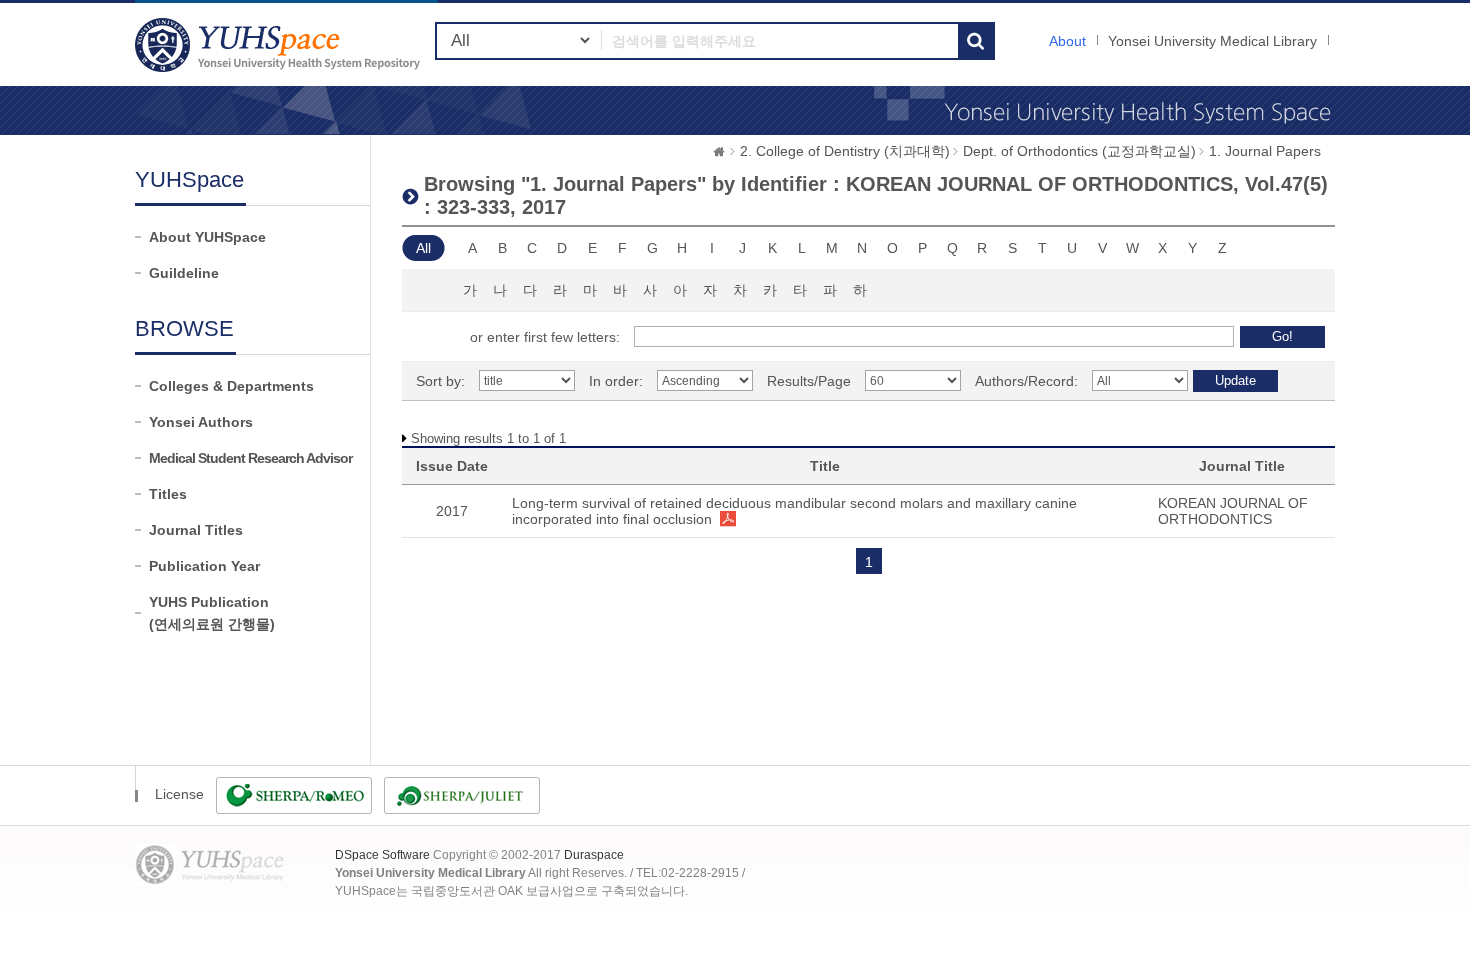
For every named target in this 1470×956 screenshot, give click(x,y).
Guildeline (184, 273)
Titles (168, 494)
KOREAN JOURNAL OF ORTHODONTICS (1233, 511)
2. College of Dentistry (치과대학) (845, 151)
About (1067, 41)
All (423, 248)
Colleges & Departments (231, 386)
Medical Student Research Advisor (250, 458)
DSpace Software (382, 855)
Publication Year (204, 566)
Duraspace (594, 855)
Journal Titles (196, 530)
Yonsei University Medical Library (1212, 41)
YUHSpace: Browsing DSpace (280, 44)
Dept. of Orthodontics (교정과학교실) (1079, 151)
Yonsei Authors (201, 422)
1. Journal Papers (1265, 151)
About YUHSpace (207, 237)
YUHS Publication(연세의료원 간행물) (212, 613)
